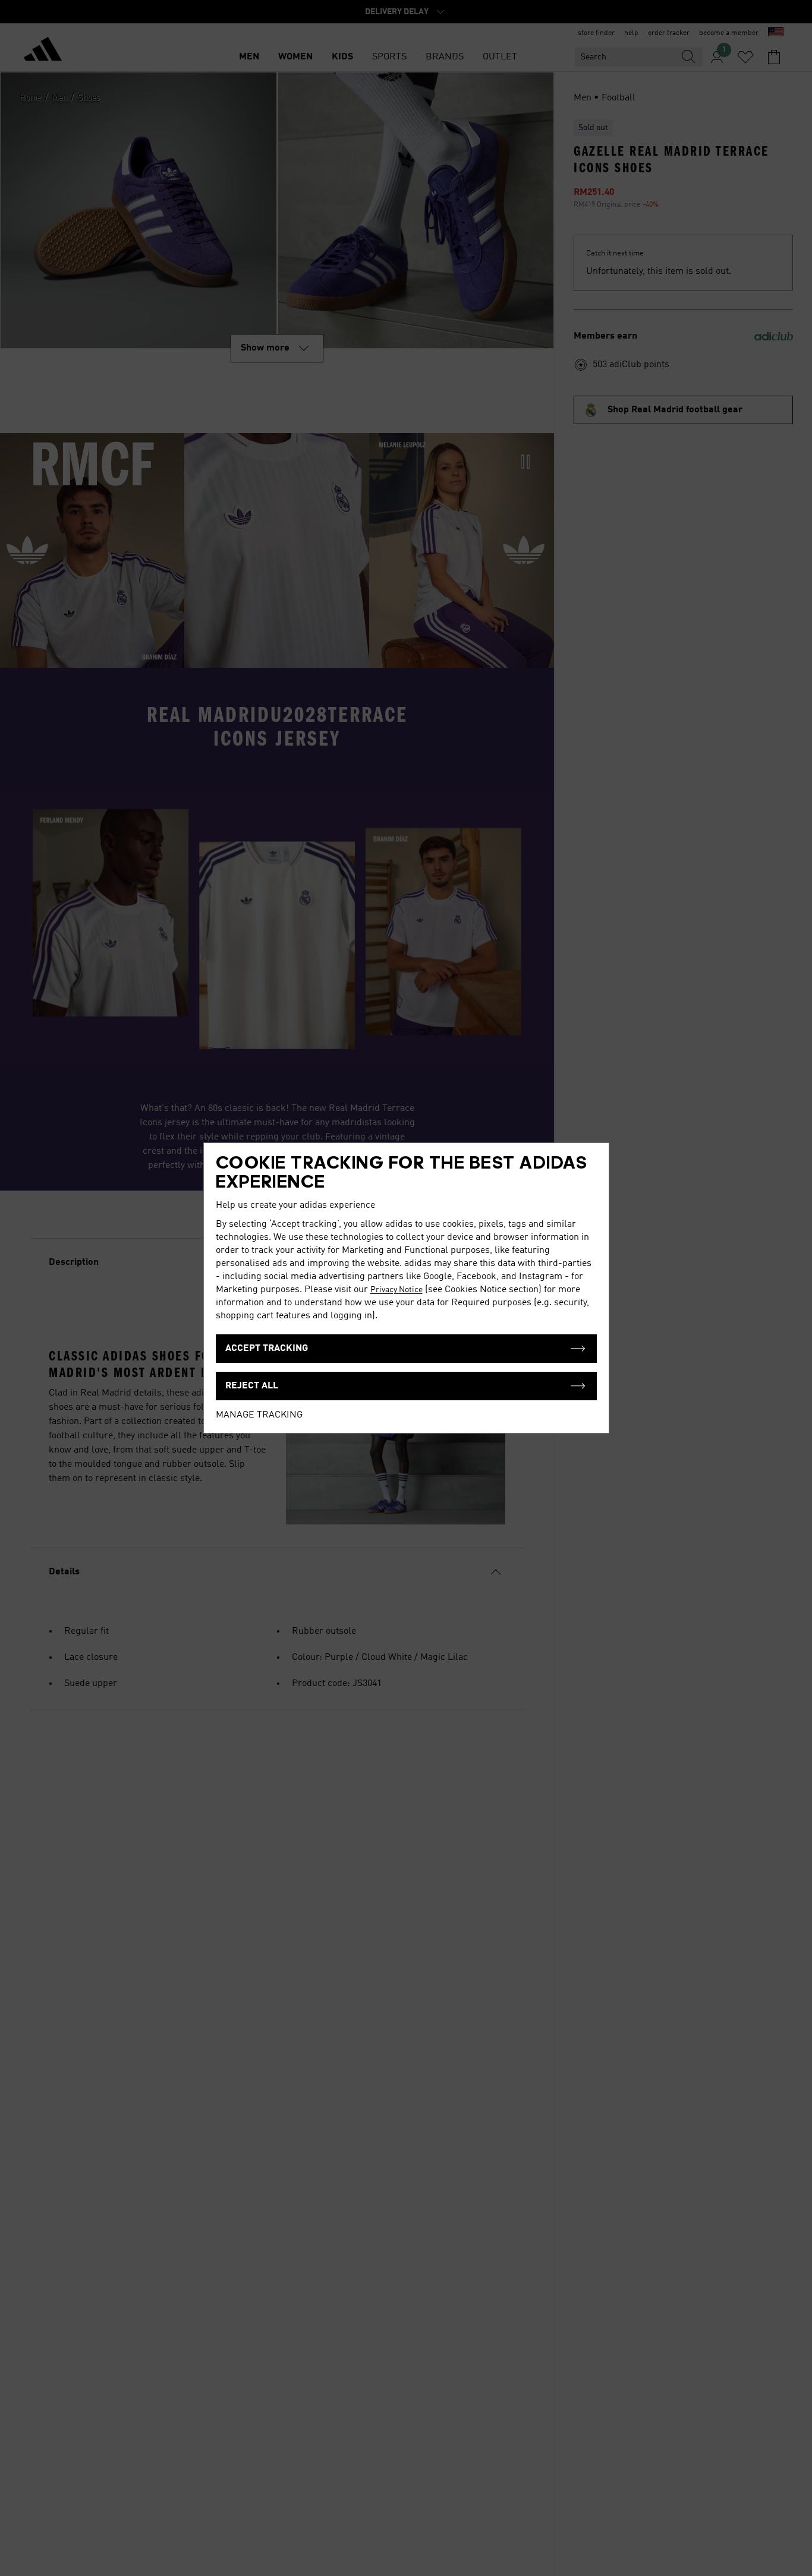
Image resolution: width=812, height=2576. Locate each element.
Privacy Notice (396, 1290)
